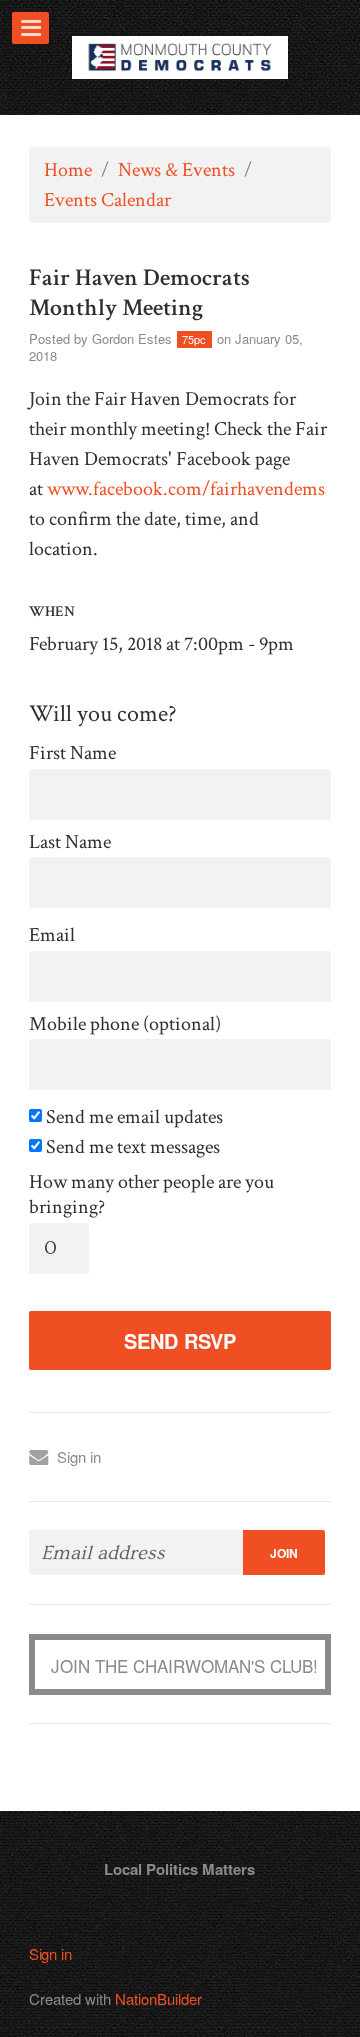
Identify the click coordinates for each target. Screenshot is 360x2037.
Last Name (70, 842)
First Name (72, 753)
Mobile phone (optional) (125, 1024)
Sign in (79, 1456)
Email (52, 935)
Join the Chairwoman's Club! (184, 1665)
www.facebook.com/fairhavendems (186, 489)
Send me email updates (132, 1117)
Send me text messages (131, 1147)
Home (68, 170)
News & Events (176, 170)
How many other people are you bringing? (151, 1195)
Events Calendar (107, 200)
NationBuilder (158, 1998)
